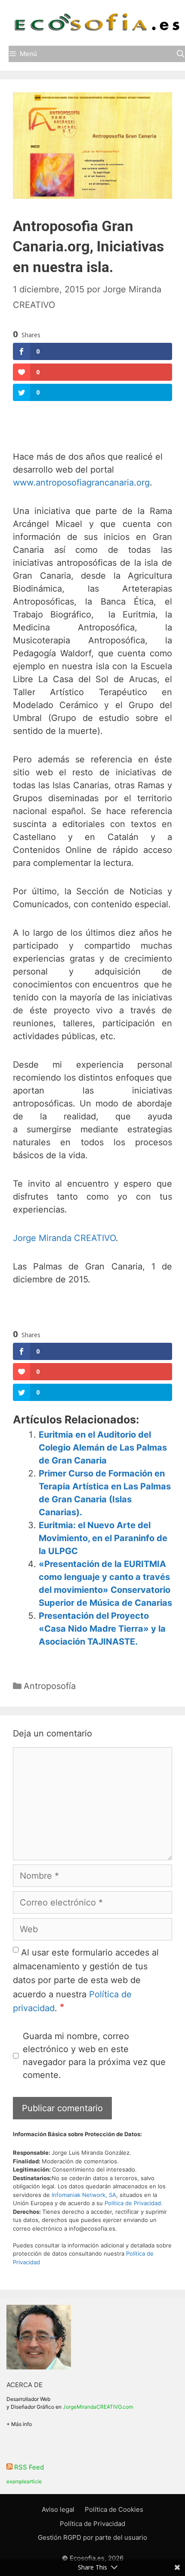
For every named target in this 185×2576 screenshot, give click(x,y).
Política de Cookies (114, 2509)
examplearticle (24, 2481)
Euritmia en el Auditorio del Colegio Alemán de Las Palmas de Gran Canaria (103, 1448)
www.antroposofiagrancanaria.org (81, 483)
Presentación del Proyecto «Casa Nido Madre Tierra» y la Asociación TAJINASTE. (102, 1629)
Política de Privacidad (133, 2203)
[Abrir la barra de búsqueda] (180, 54)
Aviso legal (58, 2509)
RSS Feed (29, 2467)
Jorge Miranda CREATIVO (64, 1238)
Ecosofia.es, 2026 (97, 2558)
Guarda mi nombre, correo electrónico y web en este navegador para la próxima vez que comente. (94, 2056)
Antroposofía (50, 1686)
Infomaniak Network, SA (84, 2195)
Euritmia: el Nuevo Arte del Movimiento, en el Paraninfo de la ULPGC (103, 1538)
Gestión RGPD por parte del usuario (92, 2537)
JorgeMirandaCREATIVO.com (98, 2407)
